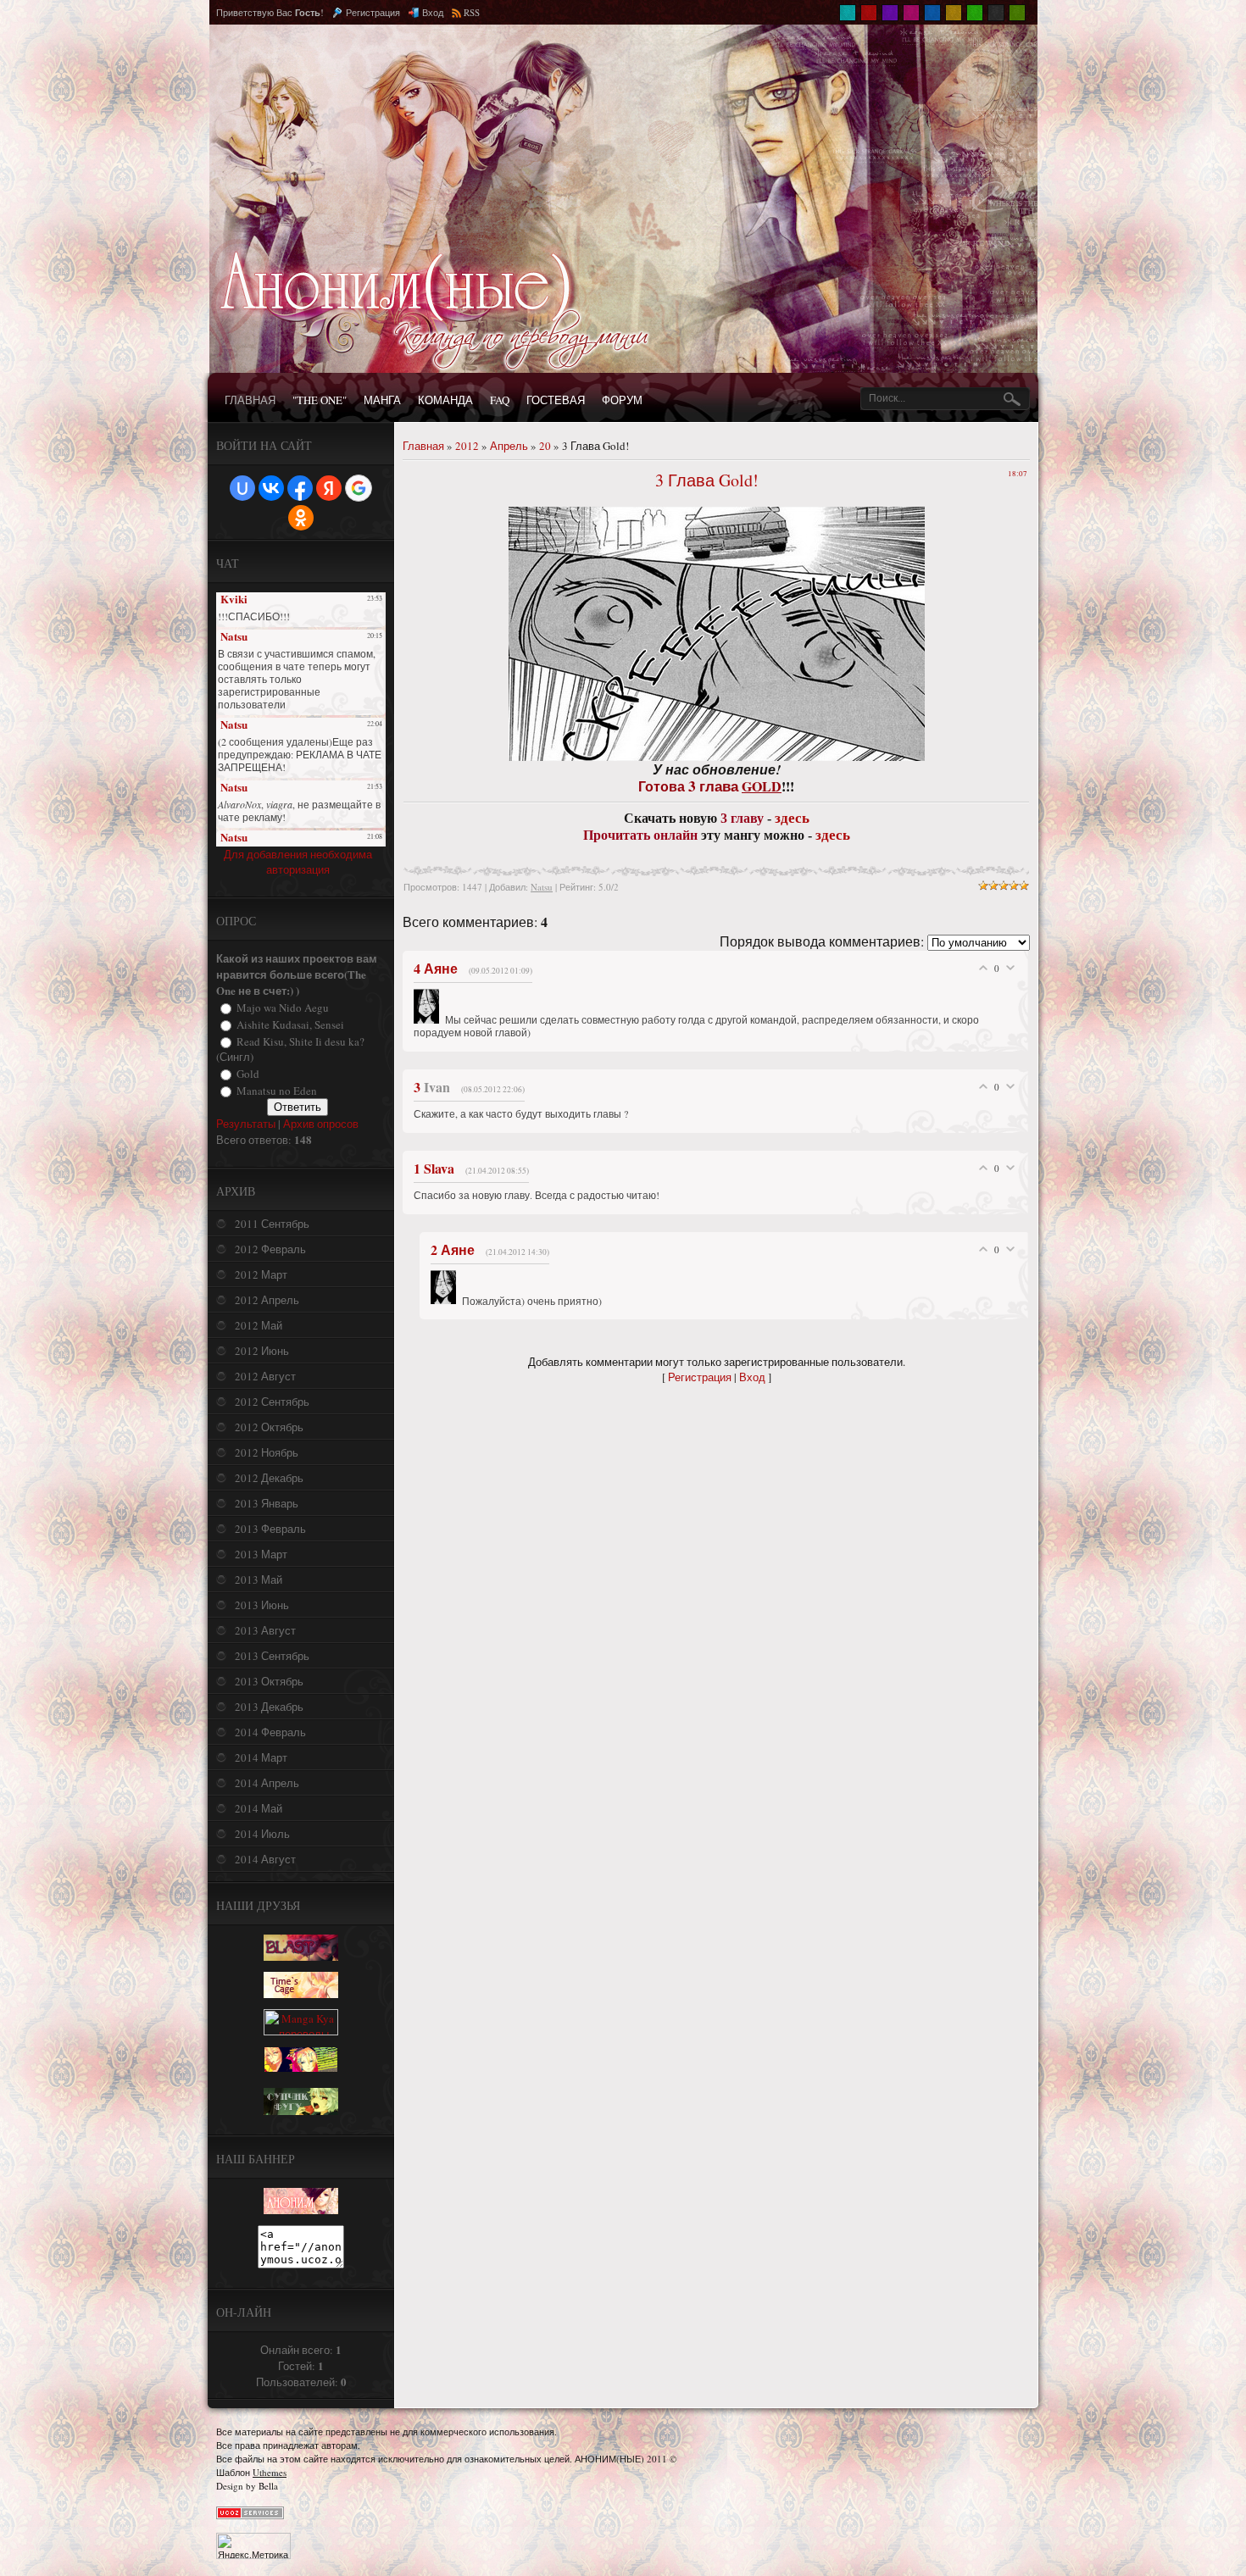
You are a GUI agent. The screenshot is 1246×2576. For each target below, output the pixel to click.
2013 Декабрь (269, 1707)
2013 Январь (267, 1503)
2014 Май (259, 1808)
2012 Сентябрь (272, 1402)
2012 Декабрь (269, 1478)
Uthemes (270, 2472)
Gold (248, 1074)
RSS (472, 12)
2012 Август (265, 1376)
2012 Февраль (270, 1249)
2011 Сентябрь (272, 1224)
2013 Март (261, 1554)
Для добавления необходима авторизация (298, 862)
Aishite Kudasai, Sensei (290, 1024)
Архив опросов (321, 1124)
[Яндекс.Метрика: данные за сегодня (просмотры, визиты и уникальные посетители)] (253, 2546)
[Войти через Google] (359, 488)
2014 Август (265, 1859)
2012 (467, 446)
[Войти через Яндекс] (329, 488)
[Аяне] (429, 1019)
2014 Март (261, 1757)
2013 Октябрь (269, 1681)
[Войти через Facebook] (300, 488)
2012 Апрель (267, 1300)
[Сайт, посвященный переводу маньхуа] (301, 2210)
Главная (423, 446)
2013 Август (265, 1630)
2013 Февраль (270, 1529)
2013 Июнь (262, 1605)
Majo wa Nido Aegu (283, 1008)
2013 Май (259, 1579)
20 (545, 446)
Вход (433, 12)
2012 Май (259, 1325)
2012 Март (261, 1274)
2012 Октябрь (269, 1427)
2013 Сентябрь (272, 1656)
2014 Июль (262, 1834)
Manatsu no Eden (277, 1091)
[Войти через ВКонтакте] (271, 488)
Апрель (509, 446)
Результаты (246, 1124)
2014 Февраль (270, 1732)
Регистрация (373, 12)
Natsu (542, 887)
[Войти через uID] (242, 488)
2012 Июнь (262, 1351)
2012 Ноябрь (267, 1452)
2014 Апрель (267, 1783)
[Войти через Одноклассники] (301, 518)
